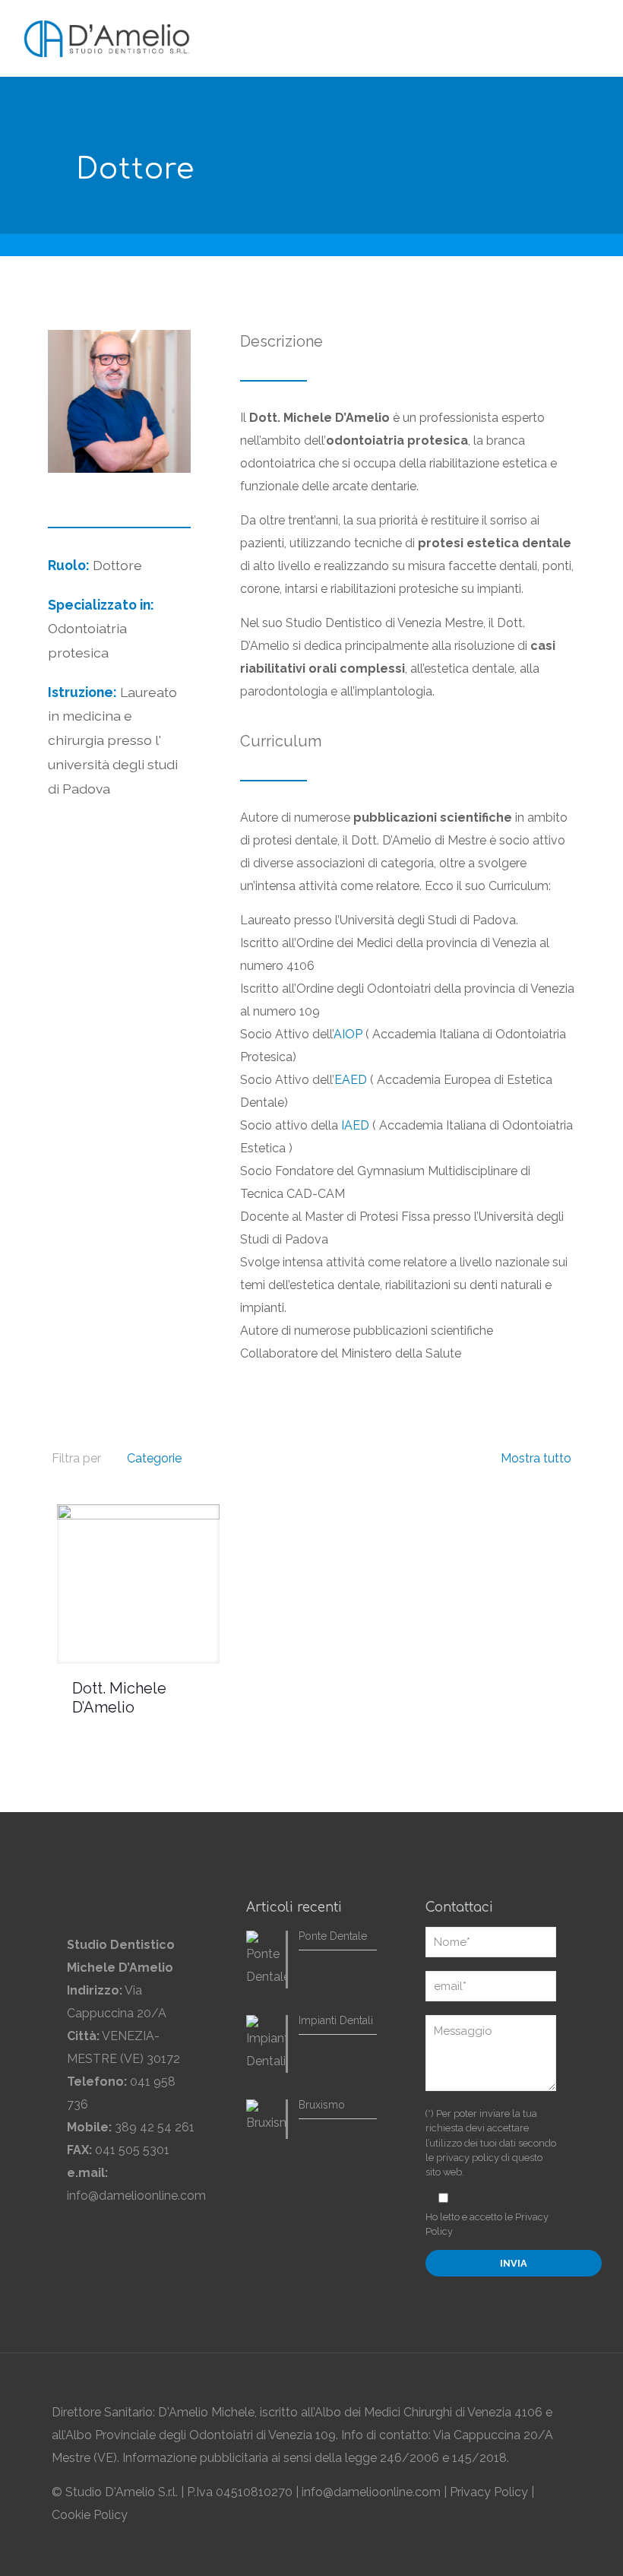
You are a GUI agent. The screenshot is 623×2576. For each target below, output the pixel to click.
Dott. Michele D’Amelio (119, 1698)
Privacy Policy (489, 2492)
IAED (355, 1125)
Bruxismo (322, 2105)
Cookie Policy (90, 2515)
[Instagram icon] (534, 2549)
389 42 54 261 (155, 2127)
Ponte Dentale (333, 1936)
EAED (351, 1080)
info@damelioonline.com (136, 2196)
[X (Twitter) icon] (519, 2549)
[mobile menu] (591, 36)
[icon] (550, 2549)
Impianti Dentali (336, 2020)
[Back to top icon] (555, 2385)
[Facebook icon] (503, 2549)
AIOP (348, 1034)
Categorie (154, 1458)
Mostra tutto (534, 1458)
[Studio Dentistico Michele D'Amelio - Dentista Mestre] (107, 38)
